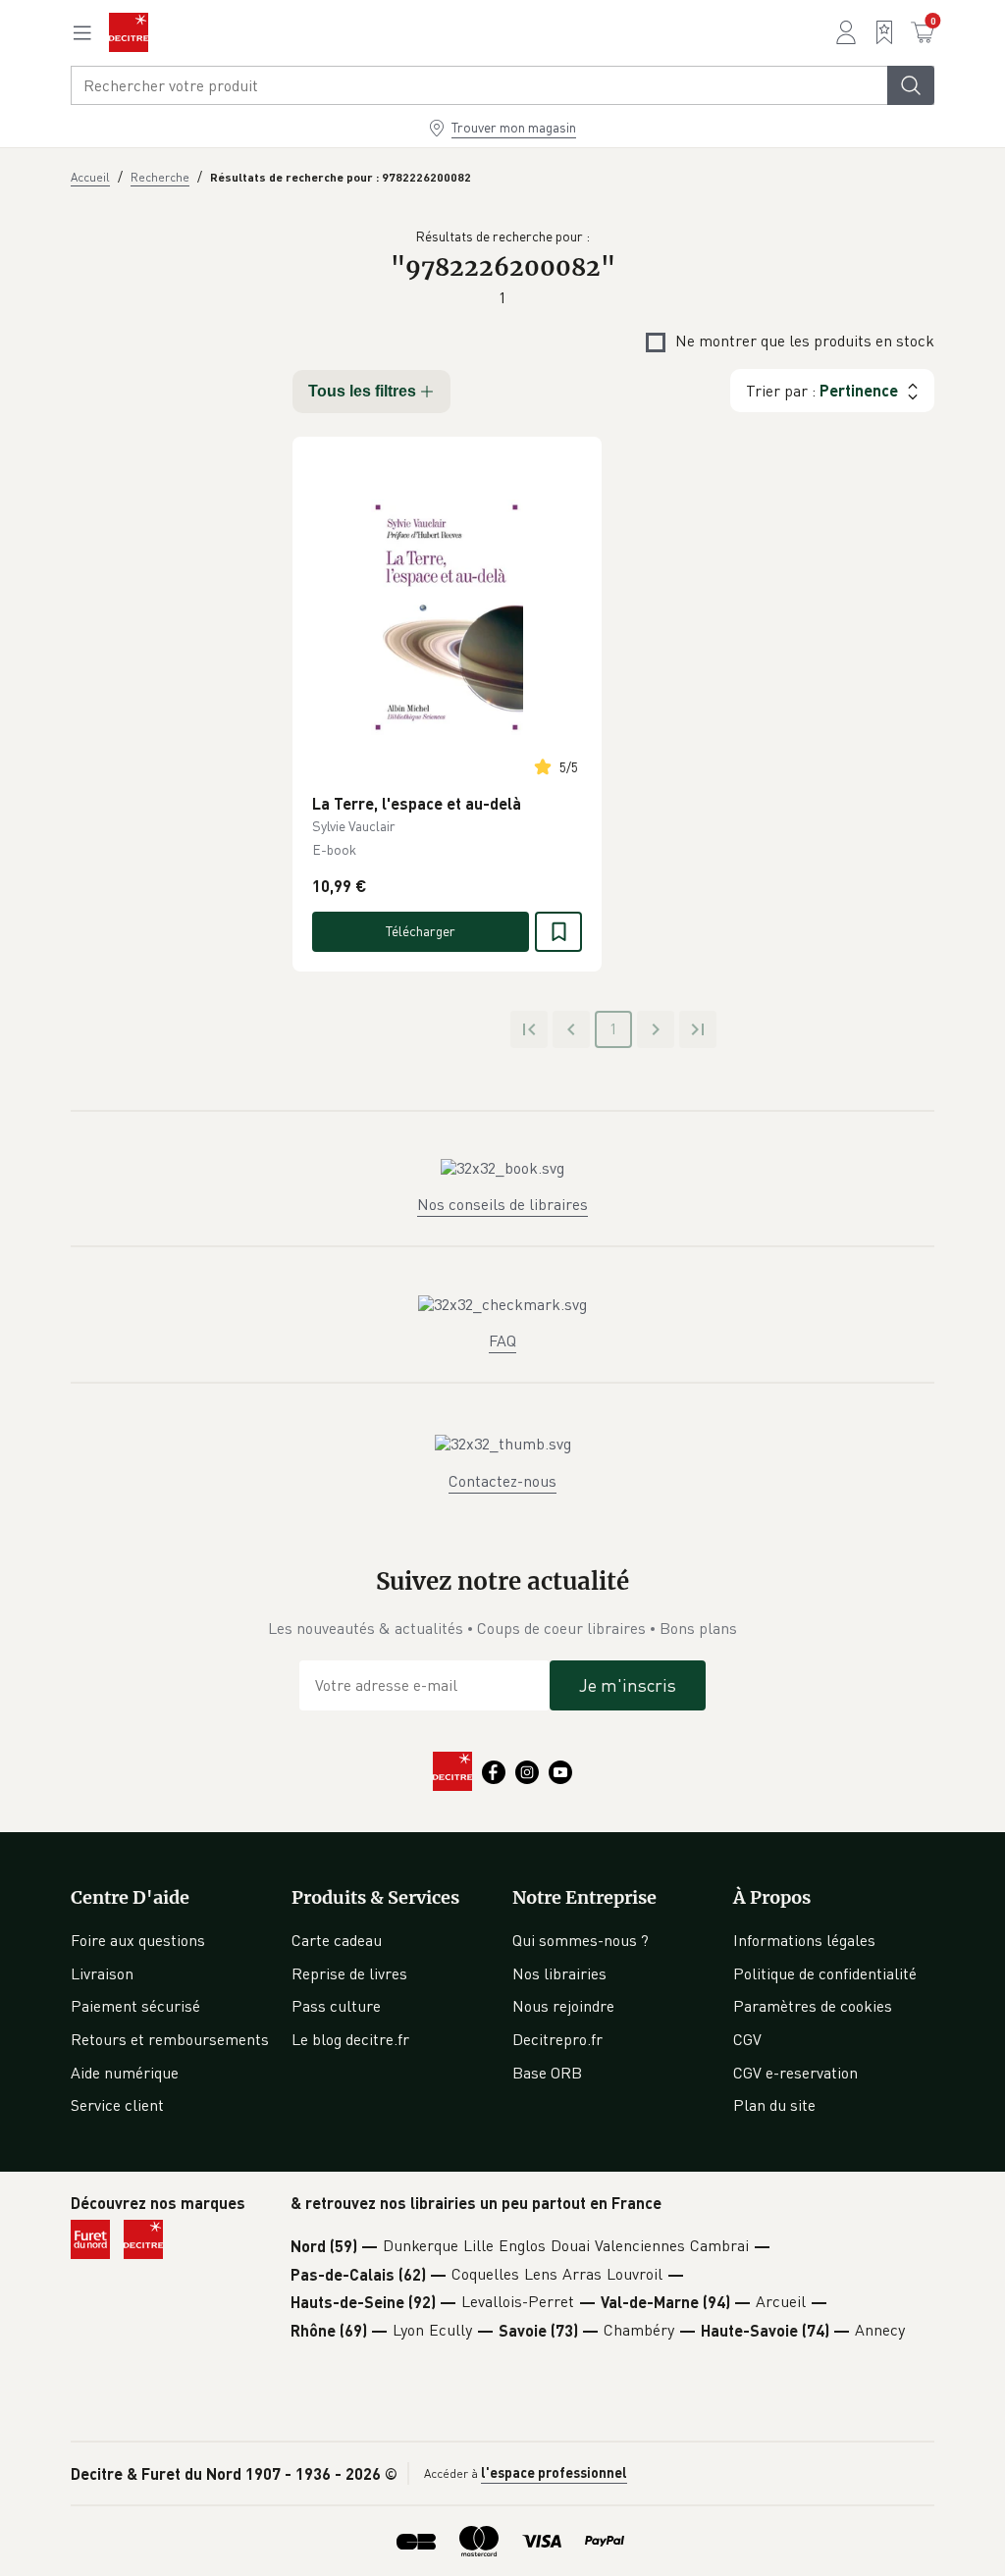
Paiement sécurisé (135, 2006)
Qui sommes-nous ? (581, 1940)
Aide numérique (125, 2073)
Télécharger (421, 931)
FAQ (502, 1341)
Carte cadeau (337, 1940)
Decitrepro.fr (557, 2039)
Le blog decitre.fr (350, 2039)
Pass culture (336, 2006)
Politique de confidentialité (825, 1973)
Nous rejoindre (563, 2006)
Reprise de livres (349, 1973)
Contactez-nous (502, 1481)
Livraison (102, 1973)
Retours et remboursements (170, 2039)
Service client (117, 2105)
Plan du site (774, 2105)
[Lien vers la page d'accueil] (129, 32)
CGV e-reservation (795, 2073)
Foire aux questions (138, 1940)
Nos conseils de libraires (502, 1204)
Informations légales (804, 1940)
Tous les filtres (362, 391)
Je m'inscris (628, 1685)
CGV (747, 2039)
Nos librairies (559, 1973)
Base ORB (547, 2073)
